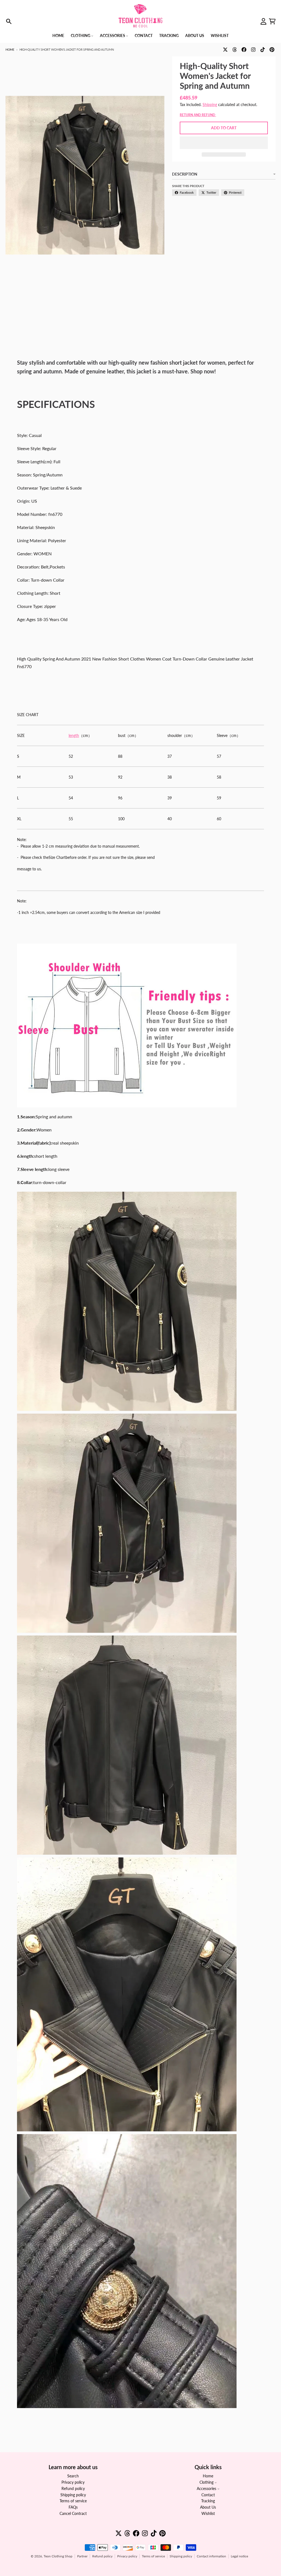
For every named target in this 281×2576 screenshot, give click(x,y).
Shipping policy (181, 2556)
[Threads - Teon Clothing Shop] (235, 50)
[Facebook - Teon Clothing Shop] (244, 50)
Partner (82, 2556)
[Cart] (272, 21)
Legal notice (239, 2556)
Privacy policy (127, 2556)
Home (10, 49)
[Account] (263, 21)
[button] (224, 143)
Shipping (210, 105)
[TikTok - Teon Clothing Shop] (263, 50)
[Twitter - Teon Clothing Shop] (225, 50)
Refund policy (102, 2556)
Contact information (211, 2556)
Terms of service (153, 2556)
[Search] (9, 21)
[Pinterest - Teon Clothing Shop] (272, 50)
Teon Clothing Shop (58, 2556)
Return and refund (198, 115)
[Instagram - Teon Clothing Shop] (253, 50)
